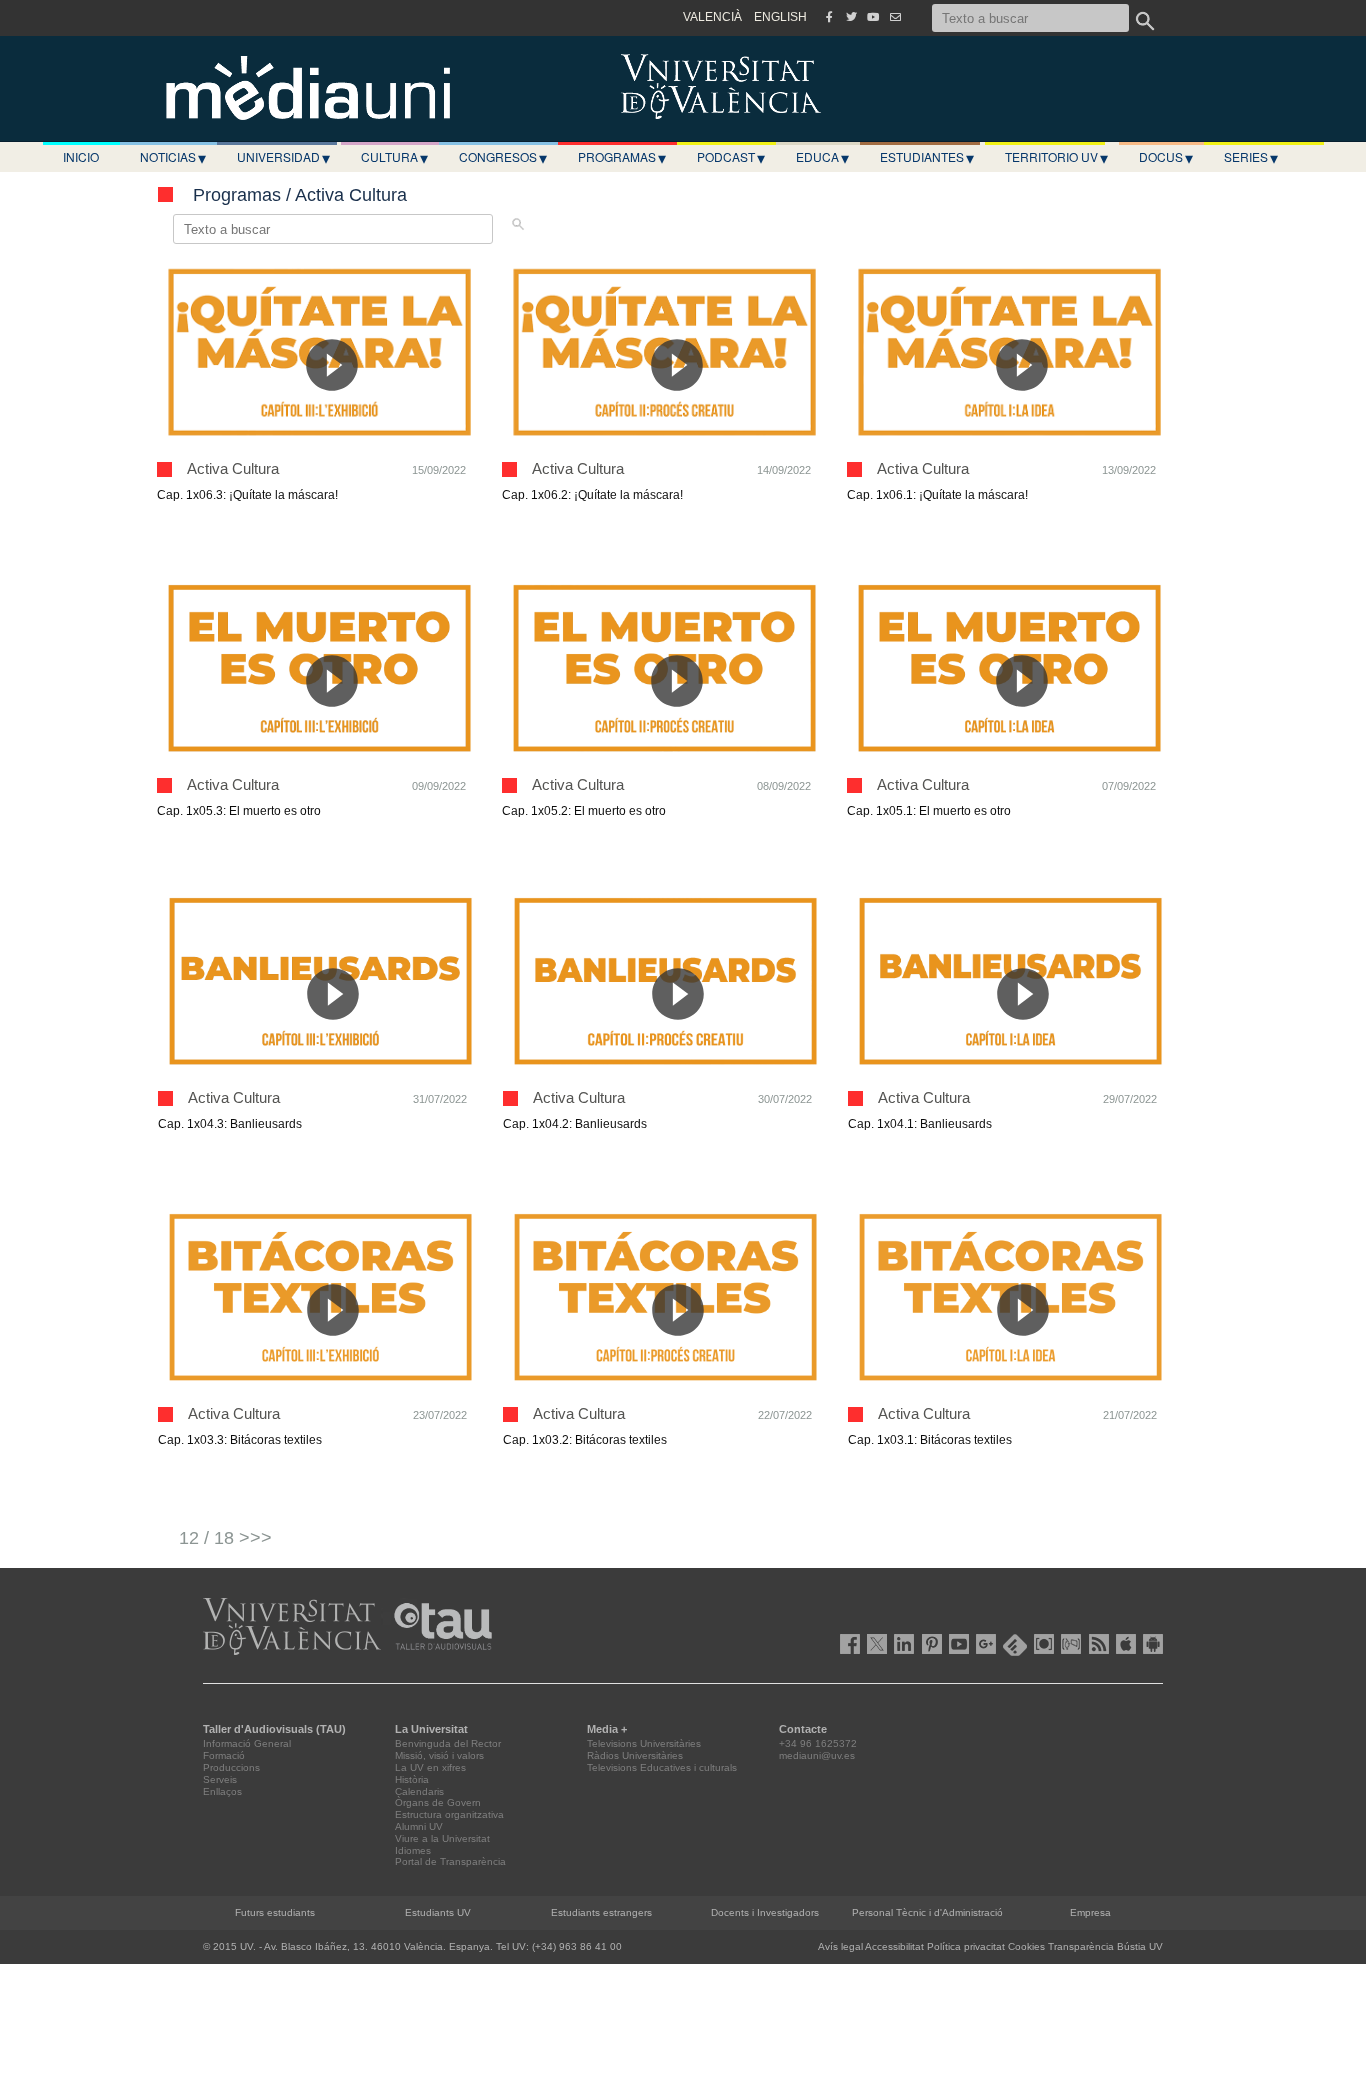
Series (1251, 157)
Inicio (81, 156)
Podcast (731, 157)
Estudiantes (927, 157)
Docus (1166, 157)
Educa (822, 157)
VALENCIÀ (712, 17)
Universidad (283, 157)
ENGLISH (780, 17)
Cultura (394, 157)
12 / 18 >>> (225, 1538)
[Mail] (895, 17)
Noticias (173, 157)
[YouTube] (873, 17)
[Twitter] (851, 17)
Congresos (503, 157)
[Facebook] (829, 17)
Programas (622, 157)
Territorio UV (1056, 157)
